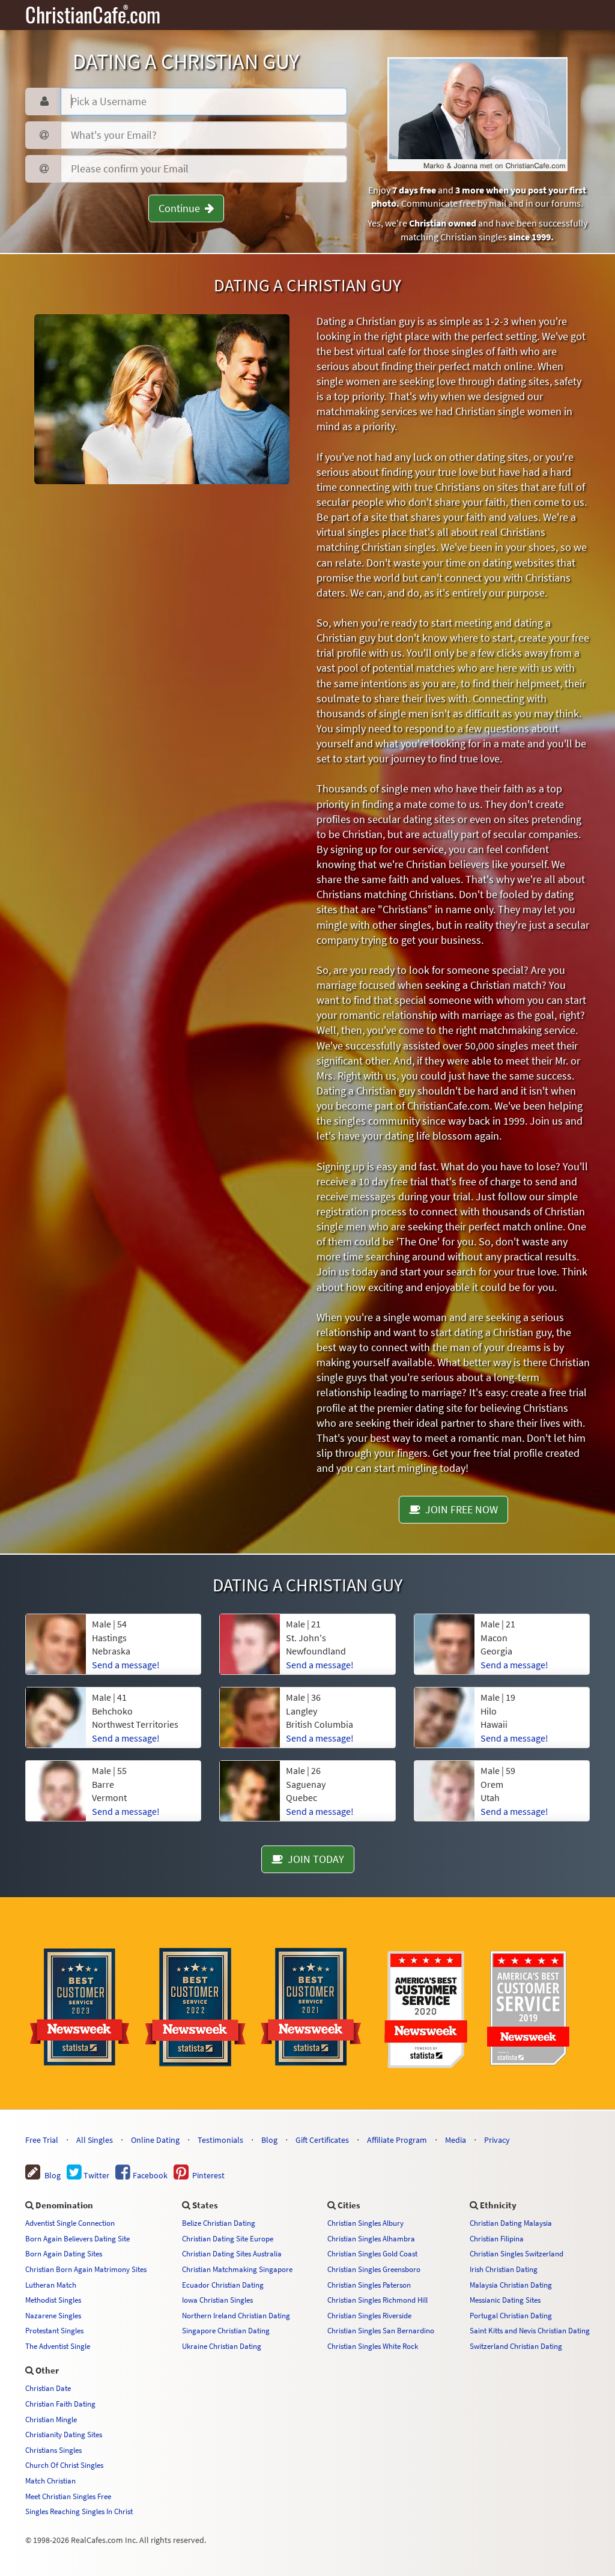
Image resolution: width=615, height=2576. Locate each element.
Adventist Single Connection (70, 2223)
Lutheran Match (51, 2285)
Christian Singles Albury (365, 2223)
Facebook (149, 2175)
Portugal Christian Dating (511, 2315)
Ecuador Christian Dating (223, 2285)
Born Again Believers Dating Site (77, 2238)
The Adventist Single (58, 2346)
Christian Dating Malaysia (511, 2223)
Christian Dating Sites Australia (232, 2253)
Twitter (95, 2175)
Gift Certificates (322, 2140)
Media (456, 2140)
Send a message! (126, 1665)
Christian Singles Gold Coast (372, 2253)
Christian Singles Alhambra (371, 2238)
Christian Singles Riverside (369, 2315)
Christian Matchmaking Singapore (237, 2269)
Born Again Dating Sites (64, 2253)
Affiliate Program (397, 2140)
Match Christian (50, 2480)
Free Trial (42, 2140)
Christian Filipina (497, 2238)
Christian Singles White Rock (373, 2346)
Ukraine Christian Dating (222, 2346)
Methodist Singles (53, 2300)
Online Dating (155, 2140)
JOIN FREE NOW (459, 1509)
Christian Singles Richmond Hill (377, 2300)
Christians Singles (53, 2450)
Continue (182, 208)
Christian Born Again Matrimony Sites (86, 2269)
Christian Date (48, 2388)
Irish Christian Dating (504, 2269)
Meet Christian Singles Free (68, 2496)
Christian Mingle (51, 2419)
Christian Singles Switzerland (517, 2253)
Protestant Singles (54, 2330)
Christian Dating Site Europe (228, 2238)
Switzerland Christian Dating (516, 2346)
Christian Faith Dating (60, 2404)
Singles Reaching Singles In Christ (79, 2511)
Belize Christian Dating (219, 2223)
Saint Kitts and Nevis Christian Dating (530, 2330)
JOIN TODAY (314, 1859)
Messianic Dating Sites (505, 2300)
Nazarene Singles (53, 2315)
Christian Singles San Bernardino (381, 2330)
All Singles (95, 2140)
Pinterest (207, 2175)
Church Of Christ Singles (64, 2465)
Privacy (497, 2140)
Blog (269, 2140)
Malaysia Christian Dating (511, 2285)
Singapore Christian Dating (226, 2330)
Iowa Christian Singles (217, 2300)
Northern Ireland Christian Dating (236, 2315)
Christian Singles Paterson (369, 2285)
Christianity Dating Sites (64, 2434)
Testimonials (220, 2140)
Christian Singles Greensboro (374, 2269)
